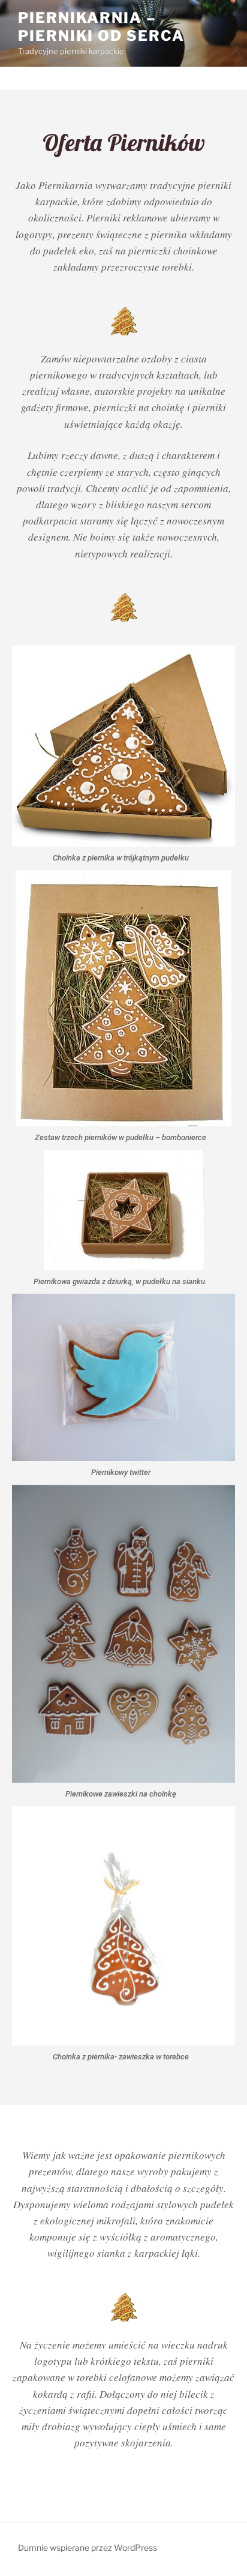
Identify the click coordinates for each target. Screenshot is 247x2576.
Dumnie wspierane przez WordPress (88, 2547)
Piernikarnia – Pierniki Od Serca (101, 27)
